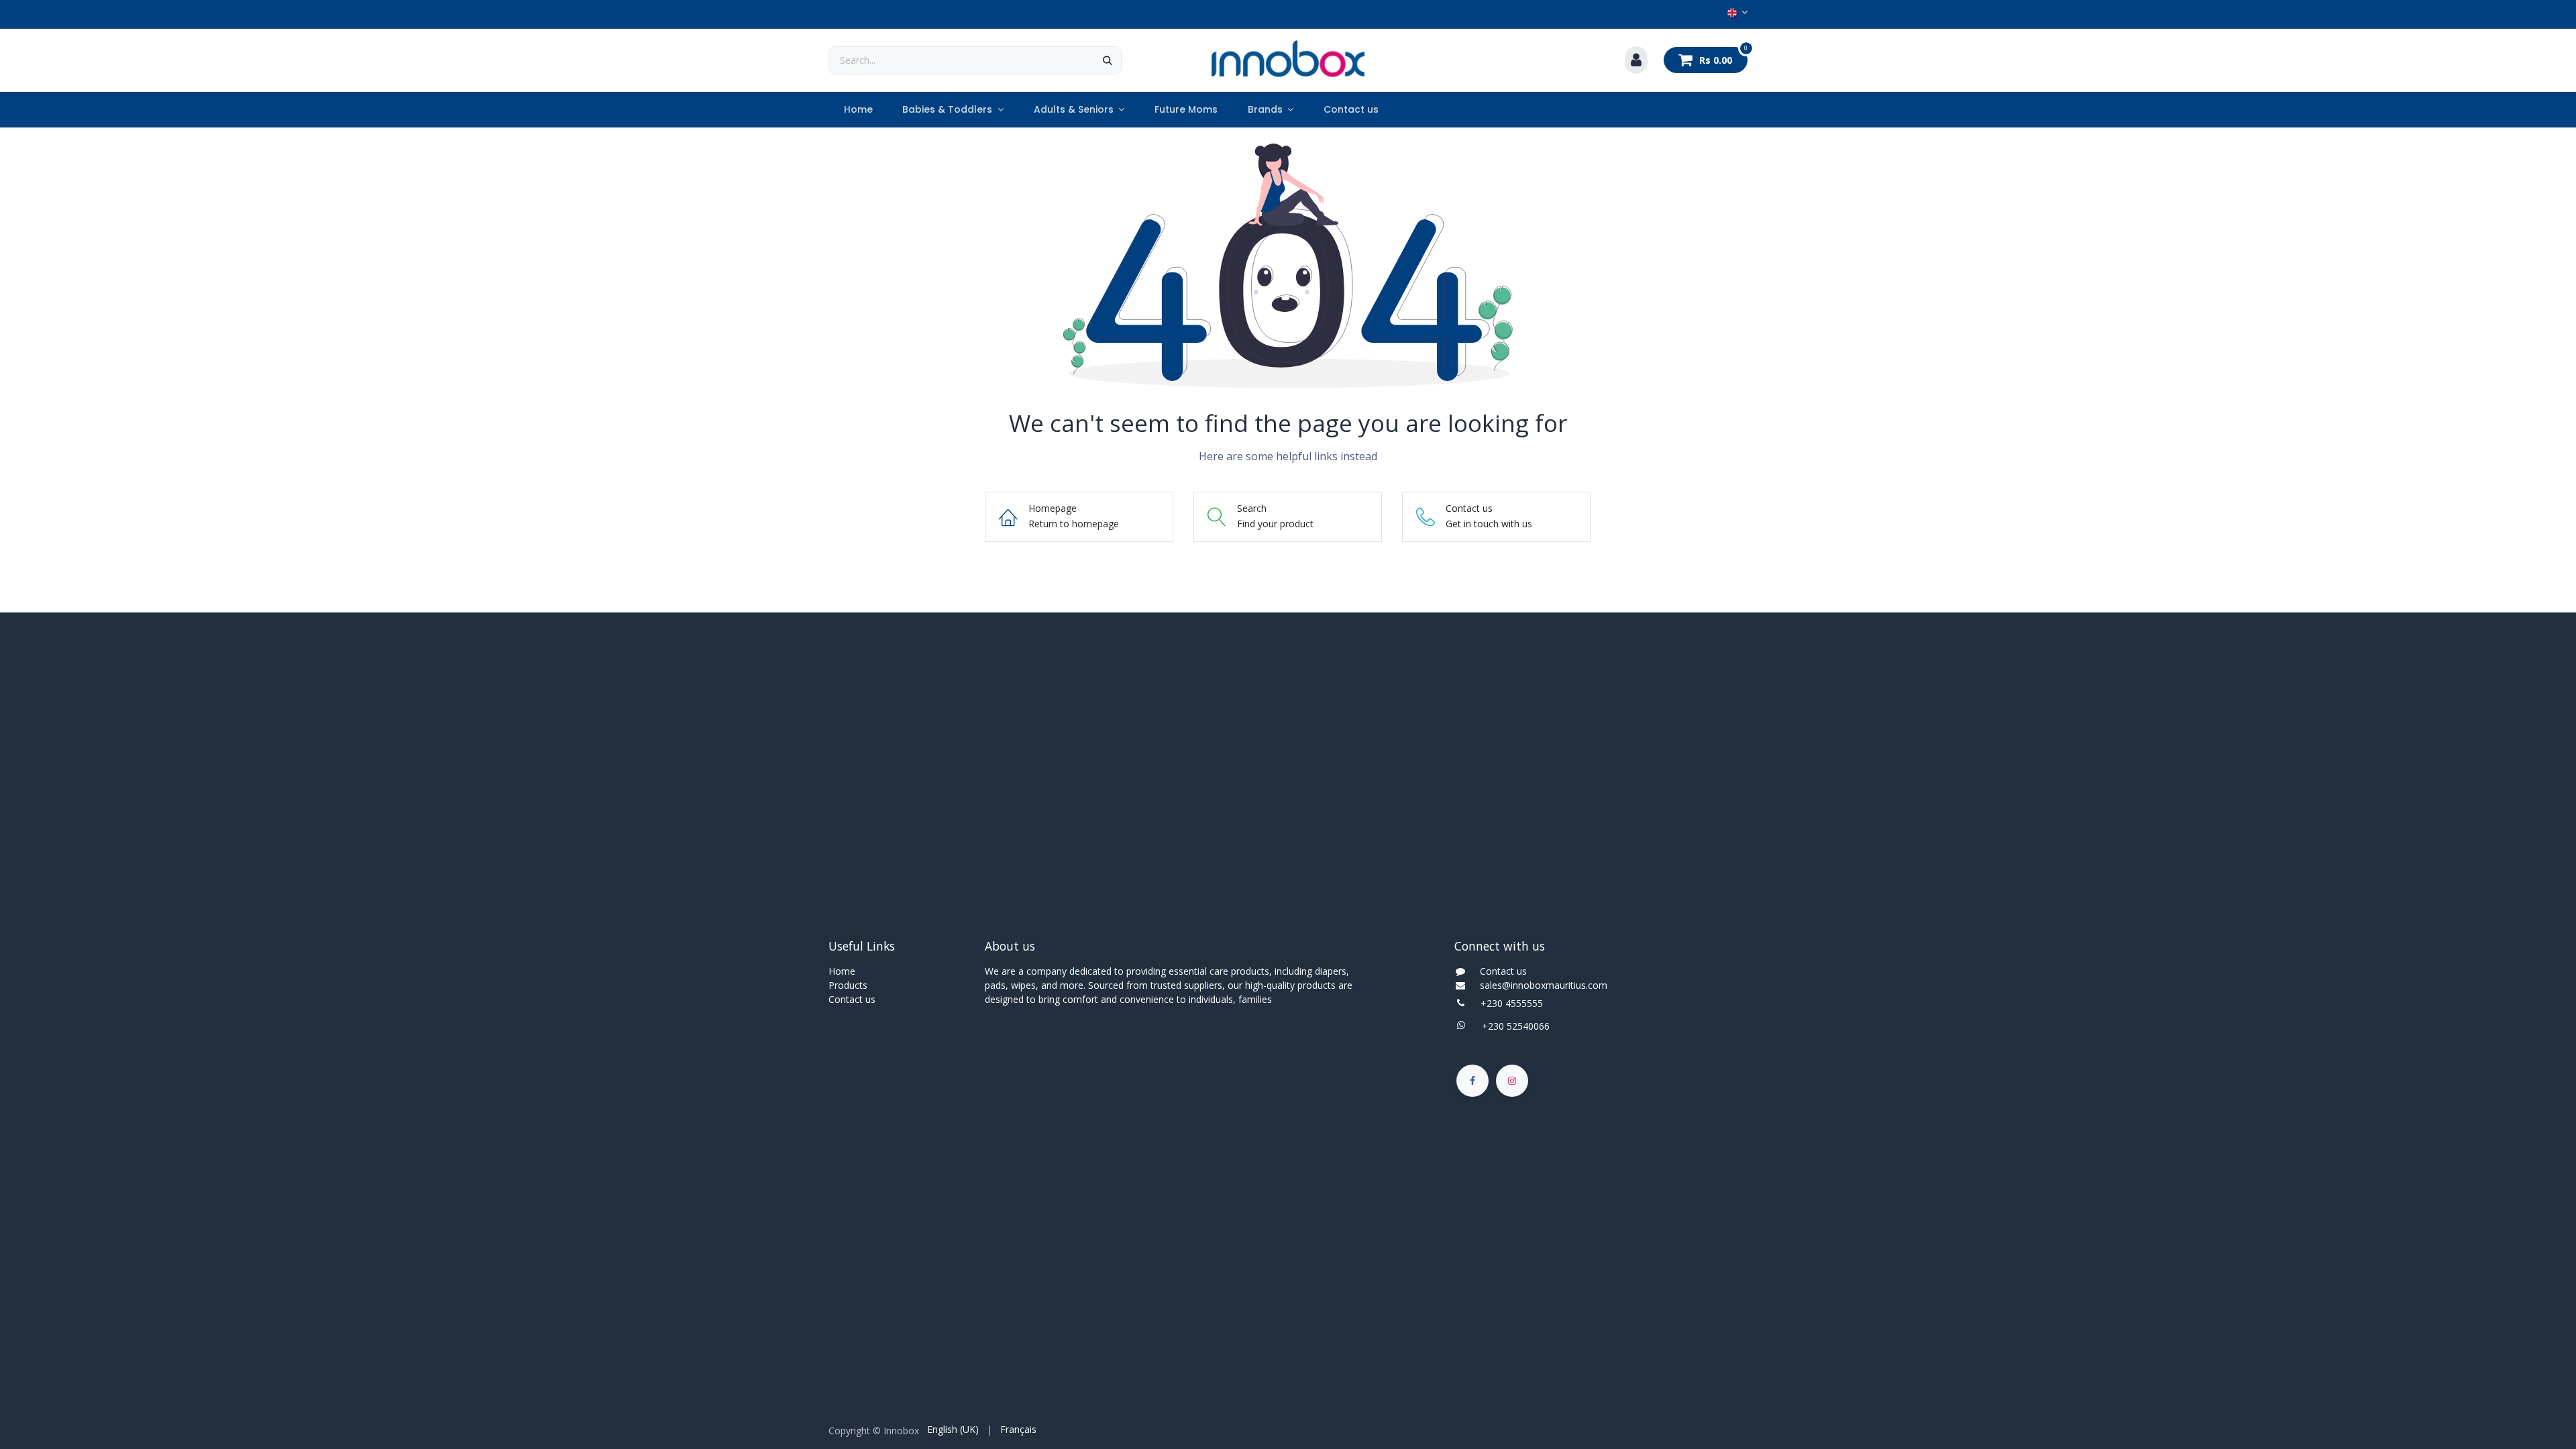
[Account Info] (1636, 60)
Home (842, 971)
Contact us (852, 999)
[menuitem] (858, 110)
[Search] (1108, 60)
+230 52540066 (1512, 1026)
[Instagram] (1512, 1081)
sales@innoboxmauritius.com (1540, 985)
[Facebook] (1472, 1081)
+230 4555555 (1512, 1003)
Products (848, 985)
